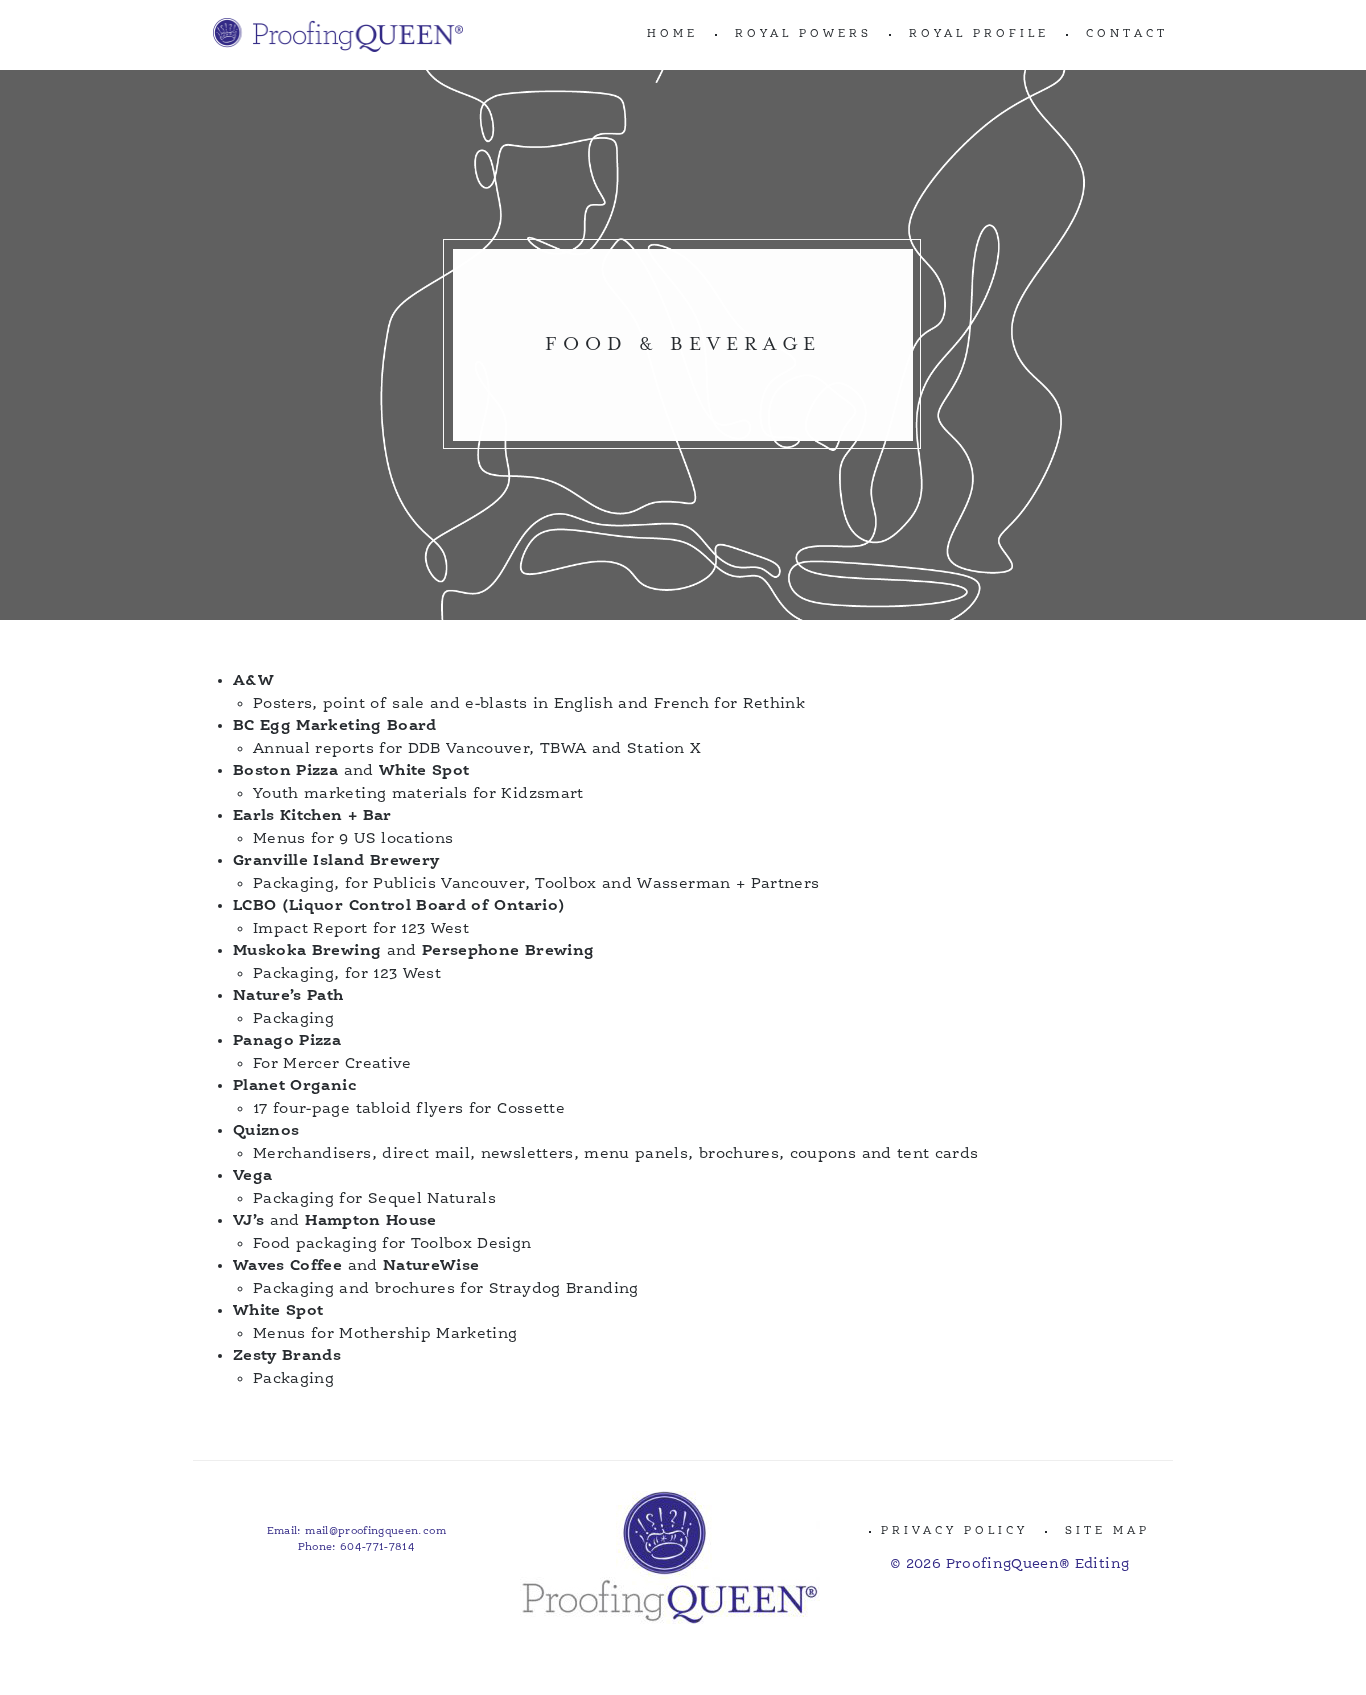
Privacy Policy (954, 1531)
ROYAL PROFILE (979, 34)
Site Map (1107, 1531)
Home (672, 34)
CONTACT (1127, 34)
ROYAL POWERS (803, 34)
